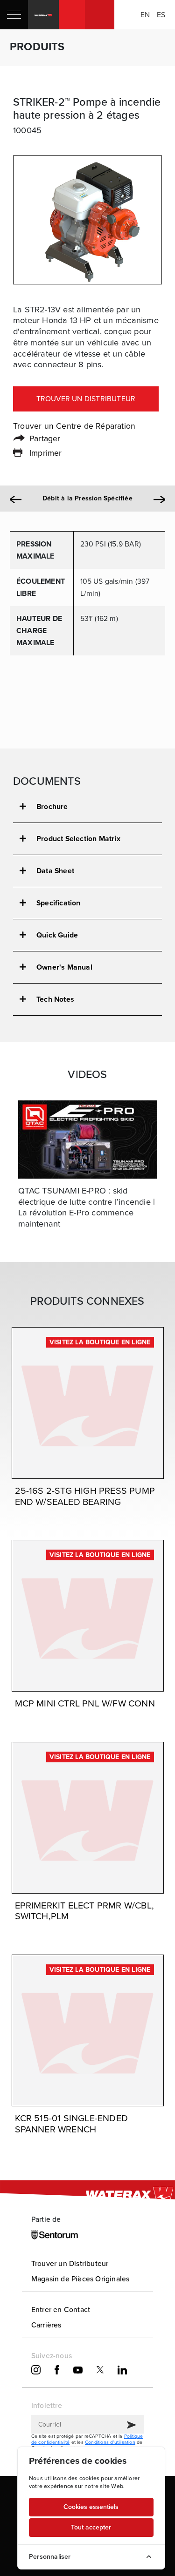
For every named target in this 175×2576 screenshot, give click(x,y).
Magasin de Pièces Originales (80, 2279)
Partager (45, 438)
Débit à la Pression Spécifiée (87, 499)
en (145, 15)
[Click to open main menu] (14, 15)
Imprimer (46, 453)
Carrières (46, 2325)
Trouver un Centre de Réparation (74, 426)
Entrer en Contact (61, 2310)
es (161, 15)
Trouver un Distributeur (70, 2263)
